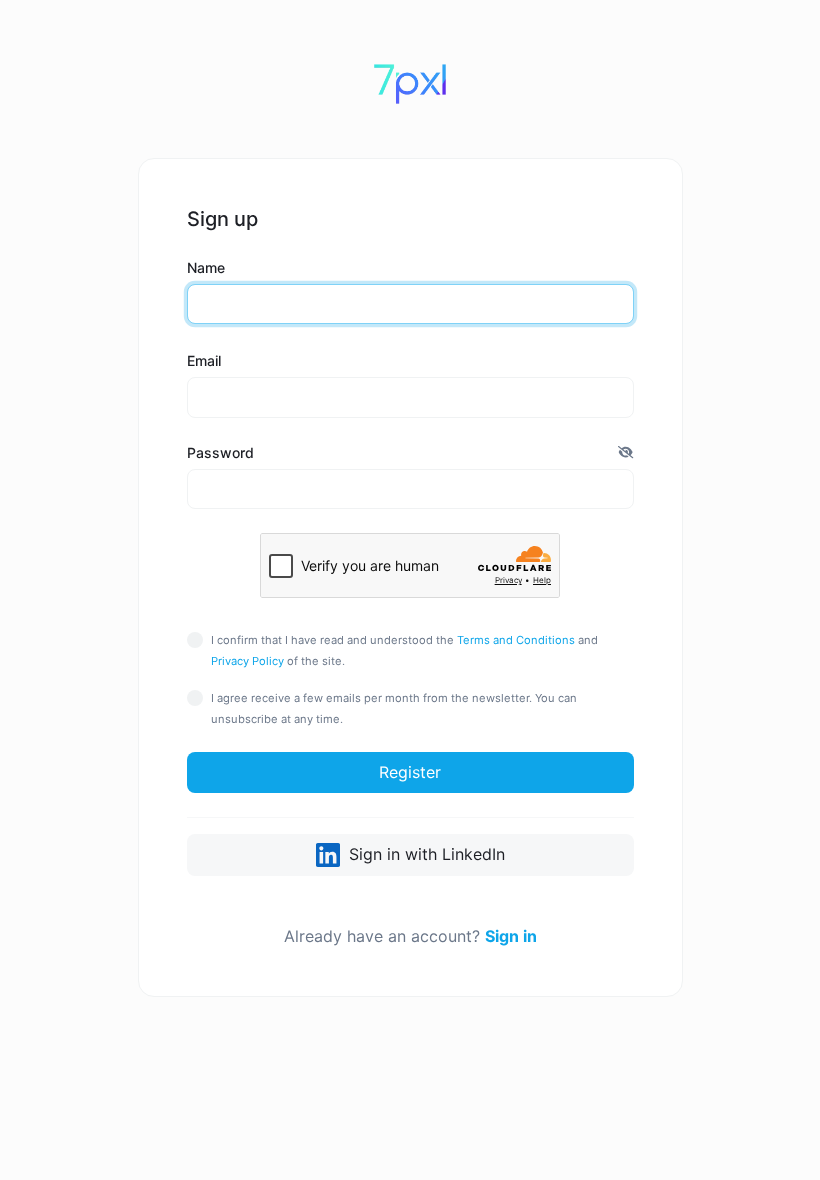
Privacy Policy (247, 661)
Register (410, 772)
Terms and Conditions (516, 640)
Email (204, 360)
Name (206, 267)
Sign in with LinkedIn (424, 854)
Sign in (511, 936)
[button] (625, 452)
